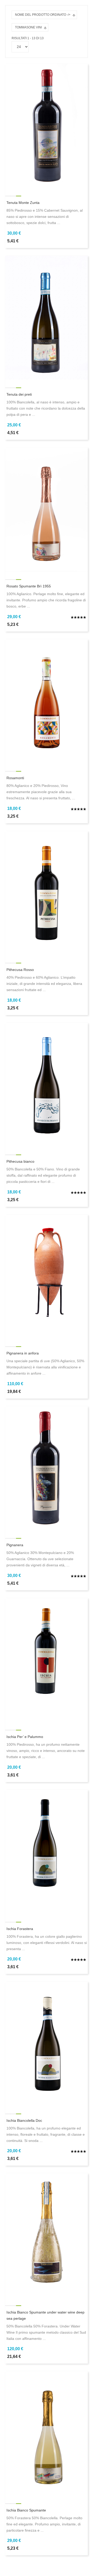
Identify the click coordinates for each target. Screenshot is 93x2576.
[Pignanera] (47, 1468)
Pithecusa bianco (20, 1161)
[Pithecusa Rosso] (47, 893)
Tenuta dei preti (19, 394)
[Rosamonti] (47, 701)
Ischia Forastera (20, 1929)
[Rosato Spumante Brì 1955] (47, 509)
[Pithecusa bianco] (47, 1084)
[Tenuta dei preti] (47, 317)
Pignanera (15, 1545)
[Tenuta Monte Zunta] (47, 126)
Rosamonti (15, 778)
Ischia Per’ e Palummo (25, 1737)
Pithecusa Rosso (20, 970)
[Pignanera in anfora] (47, 1276)
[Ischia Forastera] (47, 1852)
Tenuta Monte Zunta (23, 203)
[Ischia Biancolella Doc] (47, 2043)
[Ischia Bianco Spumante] (47, 2433)
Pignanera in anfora (23, 1353)
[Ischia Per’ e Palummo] (47, 1660)
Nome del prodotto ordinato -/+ (43, 15)
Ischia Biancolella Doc (24, 2120)
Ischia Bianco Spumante (26, 2510)
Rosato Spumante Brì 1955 (29, 586)
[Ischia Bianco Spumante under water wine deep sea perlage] (47, 2235)
